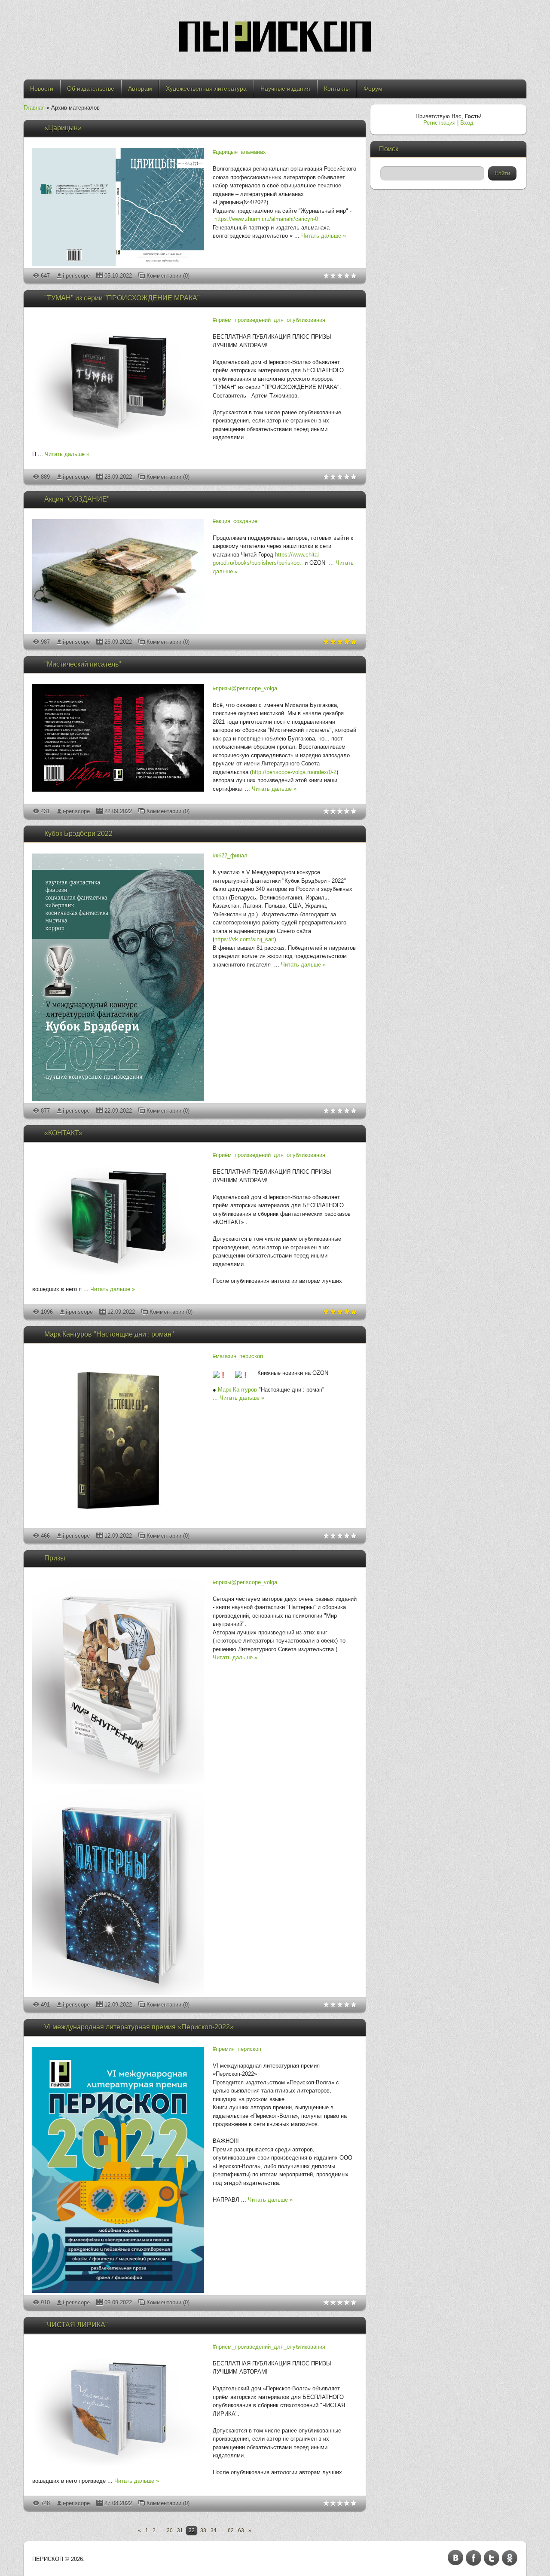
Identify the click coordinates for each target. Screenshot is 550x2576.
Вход (467, 123)
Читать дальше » (324, 236)
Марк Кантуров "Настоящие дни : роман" (109, 1334)
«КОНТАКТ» (63, 1133)
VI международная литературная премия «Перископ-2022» (139, 2027)
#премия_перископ (237, 2049)
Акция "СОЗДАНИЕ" (77, 499)
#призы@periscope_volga (245, 688)
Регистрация (439, 123)
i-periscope (76, 276)
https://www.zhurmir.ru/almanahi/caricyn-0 (266, 219)
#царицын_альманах (239, 152)
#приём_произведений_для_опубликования (269, 320)
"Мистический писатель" (83, 664)
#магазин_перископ (238, 1356)
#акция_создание (235, 521)
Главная (34, 108)
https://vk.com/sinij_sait (244, 939)
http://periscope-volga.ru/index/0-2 (294, 772)
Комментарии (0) (168, 276)
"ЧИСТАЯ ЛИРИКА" (76, 2325)
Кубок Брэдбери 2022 (78, 834)
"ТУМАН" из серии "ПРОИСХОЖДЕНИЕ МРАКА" (122, 298)
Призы (55, 1558)
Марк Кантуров (237, 1390)
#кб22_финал (230, 855)
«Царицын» (63, 128)
